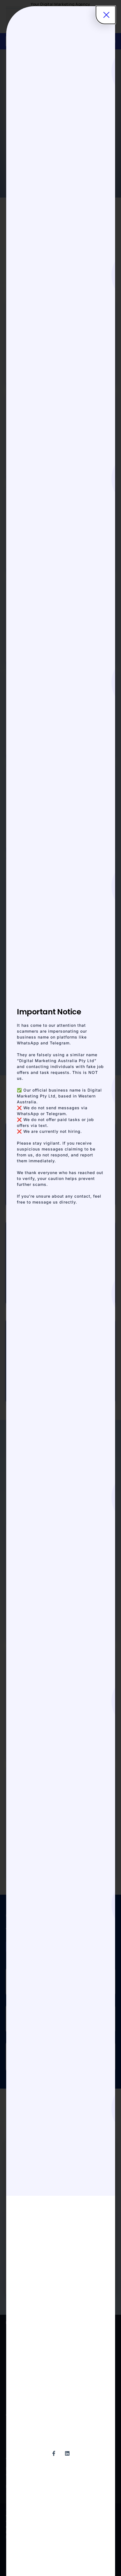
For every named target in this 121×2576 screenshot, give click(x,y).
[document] (60, 1288)
